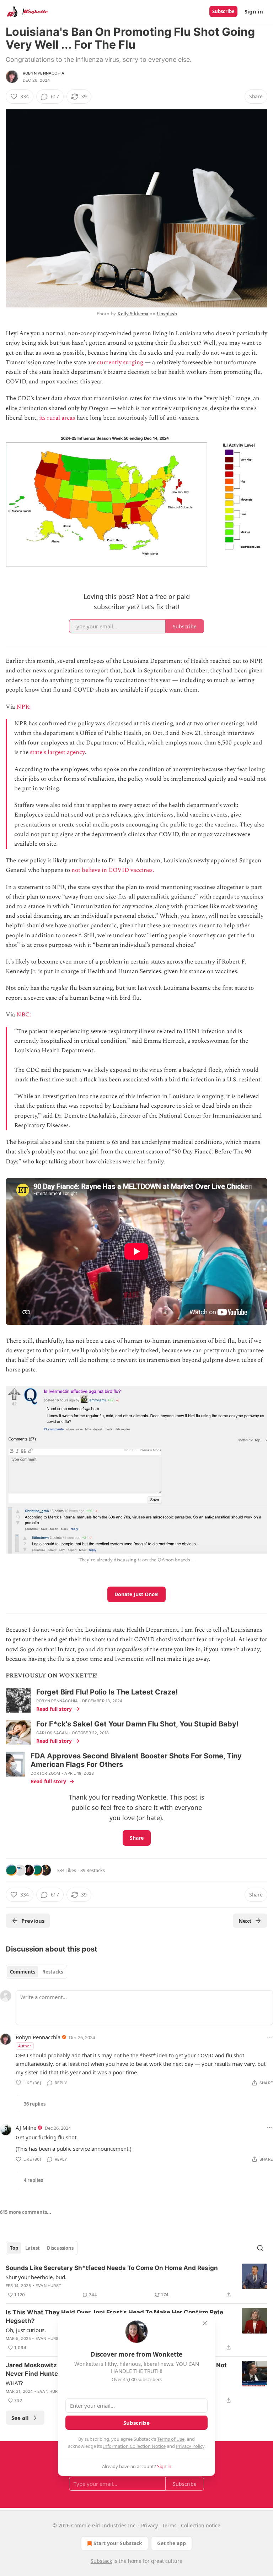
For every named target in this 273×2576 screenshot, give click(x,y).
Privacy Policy (190, 2446)
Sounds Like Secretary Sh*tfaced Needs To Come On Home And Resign (112, 2268)
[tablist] (36, 1972)
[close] (205, 2323)
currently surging (120, 362)
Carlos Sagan (52, 1733)
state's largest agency (57, 752)
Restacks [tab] (53, 1972)
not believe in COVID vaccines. (113, 870)
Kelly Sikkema (133, 314)
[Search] (260, 2248)
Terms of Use (171, 2439)
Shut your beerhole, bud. (36, 2277)
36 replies (35, 2104)
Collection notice (201, 2525)
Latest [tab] (33, 2248)
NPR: (23, 707)
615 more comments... (26, 2212)
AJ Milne (26, 2128)
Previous (33, 1921)
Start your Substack (118, 2543)
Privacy (149, 2525)
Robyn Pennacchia (44, 73)
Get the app (172, 2543)
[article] (136, 2281)
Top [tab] (14, 2248)
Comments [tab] (23, 1972)
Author (25, 2046)
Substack (101, 2561)
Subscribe (223, 11)
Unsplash (167, 314)
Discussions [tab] (60, 2248)
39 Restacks (93, 1870)
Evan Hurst (48, 2286)
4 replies (33, 2180)
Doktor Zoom (45, 1773)
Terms (169, 2525)
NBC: (24, 1015)
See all (20, 2418)
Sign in (254, 11)
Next (245, 1921)
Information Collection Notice (134, 2446)
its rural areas (57, 418)
